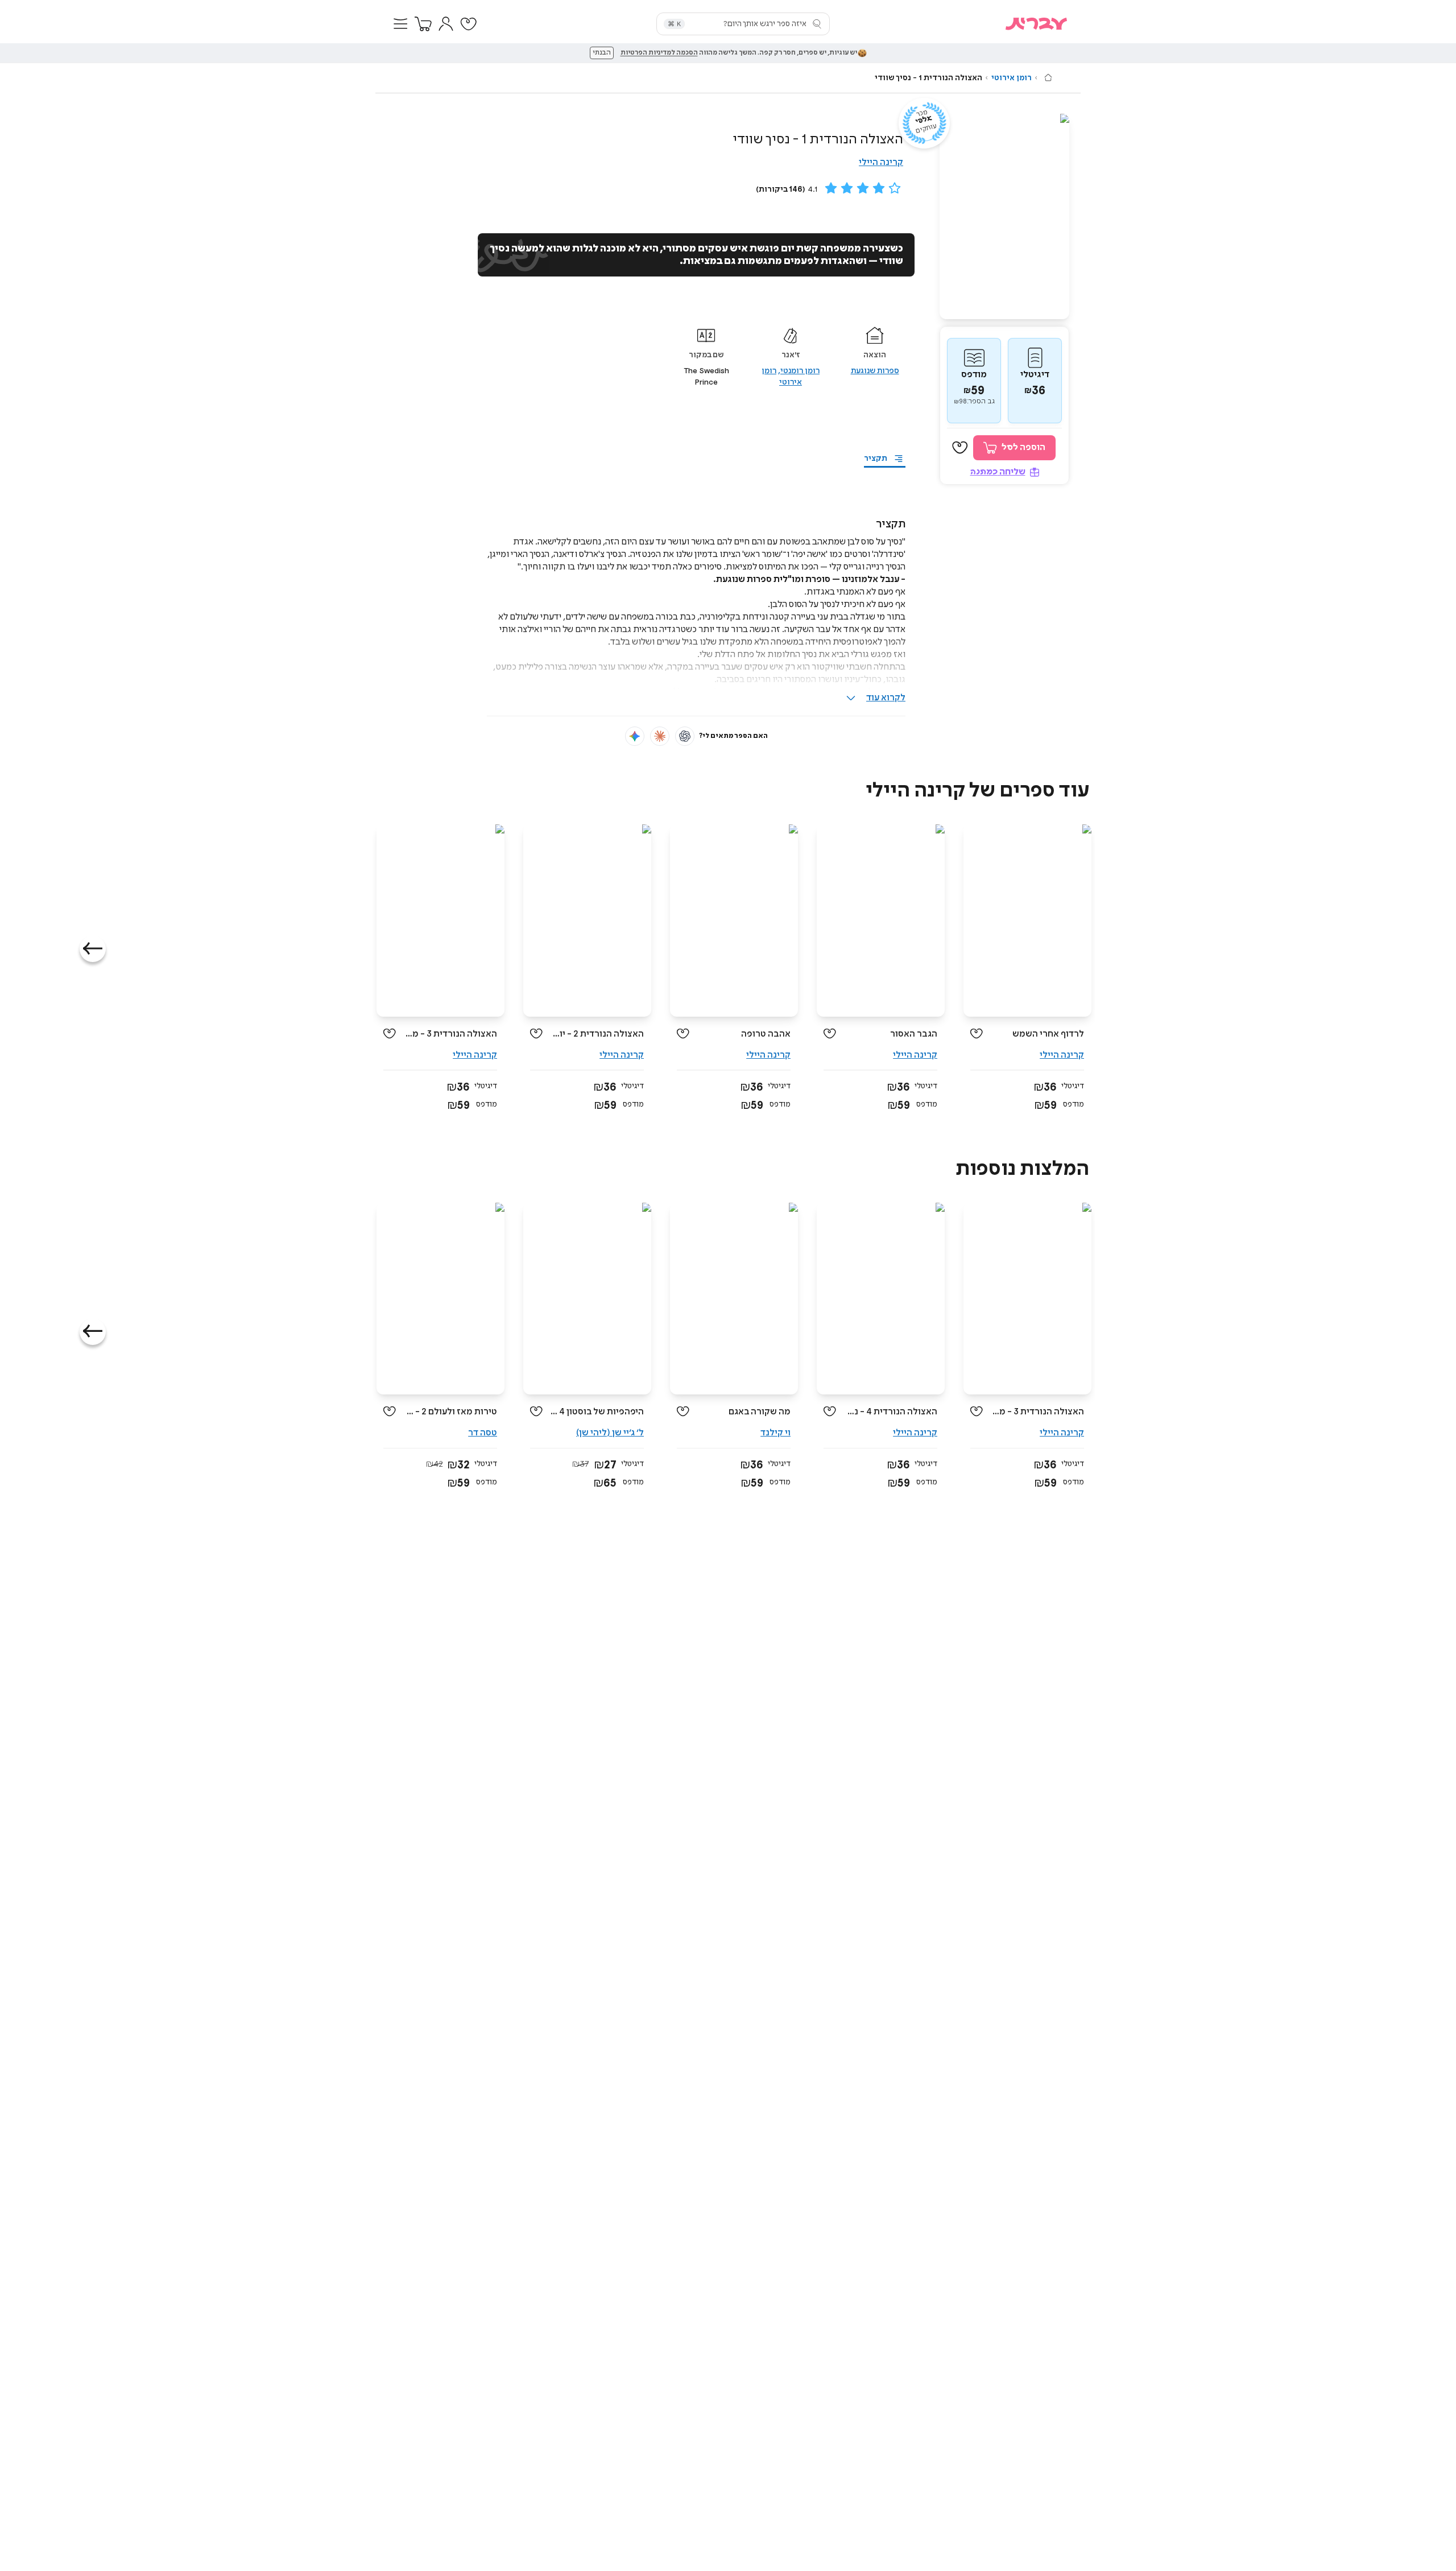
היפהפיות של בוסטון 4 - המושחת (597, 1412)
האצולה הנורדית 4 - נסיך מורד (891, 1412)
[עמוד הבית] (1048, 77)
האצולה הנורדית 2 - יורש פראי (597, 1034)
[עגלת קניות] (423, 24)
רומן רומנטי (800, 371)
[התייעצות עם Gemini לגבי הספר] (635, 736)
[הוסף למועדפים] (960, 448)
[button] (400, 24)
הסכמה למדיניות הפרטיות (659, 53)
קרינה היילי (881, 162)
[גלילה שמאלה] (93, 949)
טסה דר (483, 1433)
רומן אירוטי (1012, 78)
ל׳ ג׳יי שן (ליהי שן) (610, 1433)
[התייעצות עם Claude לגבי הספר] (660, 736)
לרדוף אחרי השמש (1048, 1034)
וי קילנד (775, 1433)
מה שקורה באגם (760, 1412)
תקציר (876, 459)
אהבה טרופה (766, 1034)
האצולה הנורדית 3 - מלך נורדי (451, 1034)
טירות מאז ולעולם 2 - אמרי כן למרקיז (451, 1412)
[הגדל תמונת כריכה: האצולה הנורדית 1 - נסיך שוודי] (1004, 216)
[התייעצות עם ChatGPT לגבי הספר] (685, 736)
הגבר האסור (914, 1034)
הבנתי (602, 53)
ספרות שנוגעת (875, 371)
